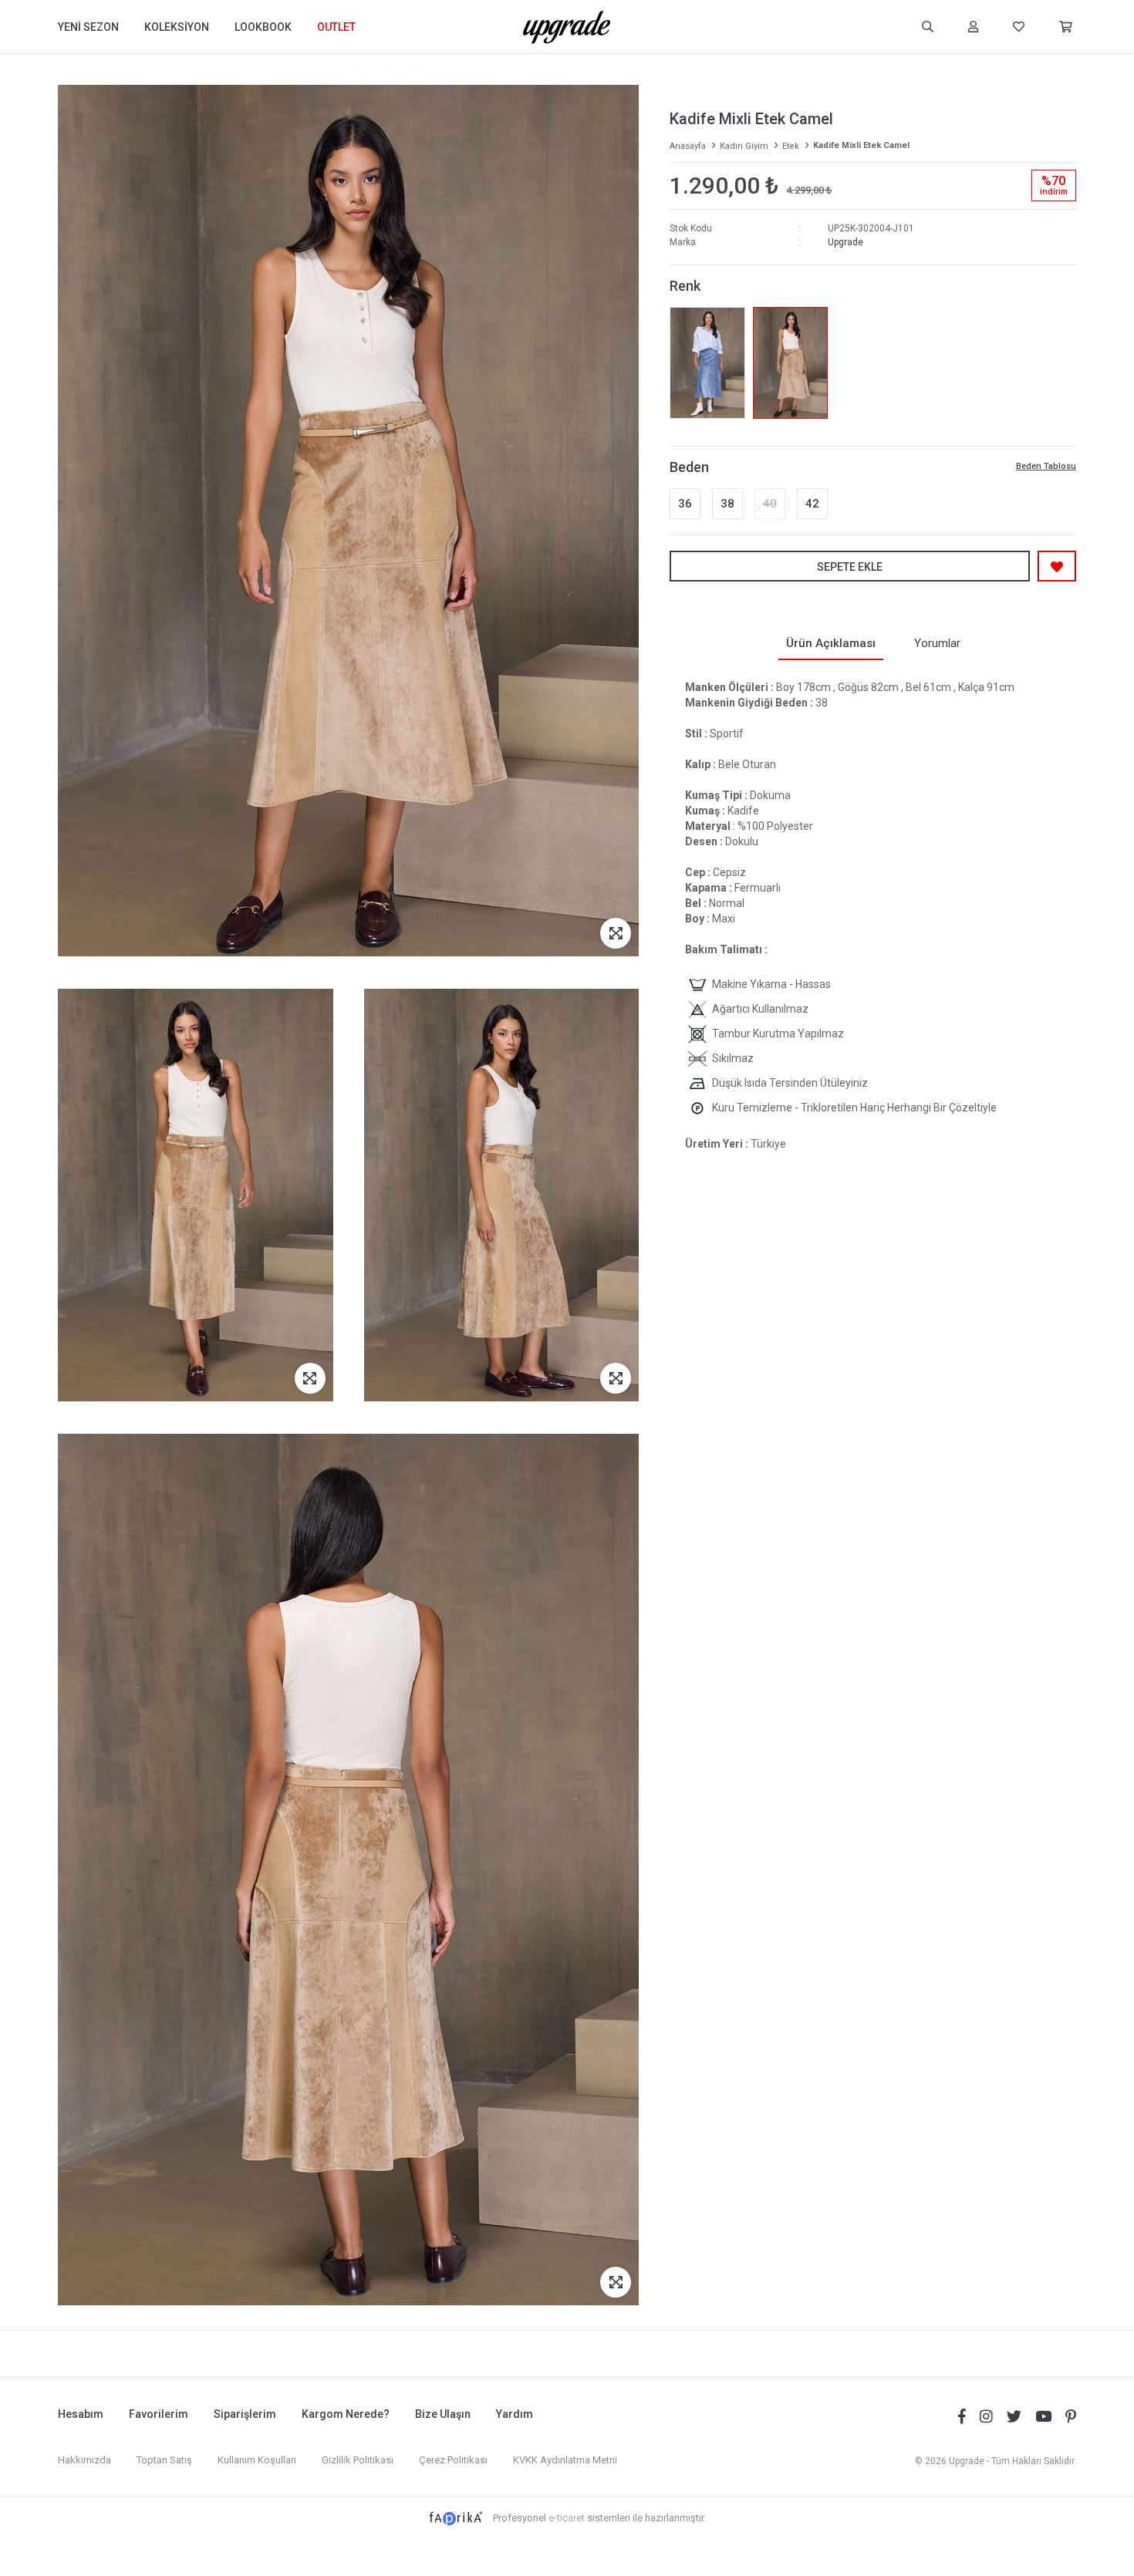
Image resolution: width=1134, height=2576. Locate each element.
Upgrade (845, 242)
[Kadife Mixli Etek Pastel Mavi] (707, 363)
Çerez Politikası (453, 2460)
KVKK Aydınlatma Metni (565, 2460)
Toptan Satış (164, 2460)
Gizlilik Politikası (358, 2460)
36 (685, 504)
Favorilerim (159, 2414)
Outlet (336, 27)
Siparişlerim (245, 2414)
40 (770, 504)
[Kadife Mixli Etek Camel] (790, 363)
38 (727, 504)
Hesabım (81, 2414)
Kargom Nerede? (346, 2414)
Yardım (515, 2414)
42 (812, 504)
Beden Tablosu (1046, 466)
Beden (689, 467)
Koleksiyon (177, 27)
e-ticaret (567, 2518)
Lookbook (263, 27)
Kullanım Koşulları (257, 2460)
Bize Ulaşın (443, 2414)
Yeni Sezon (88, 27)
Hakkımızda (84, 2460)
